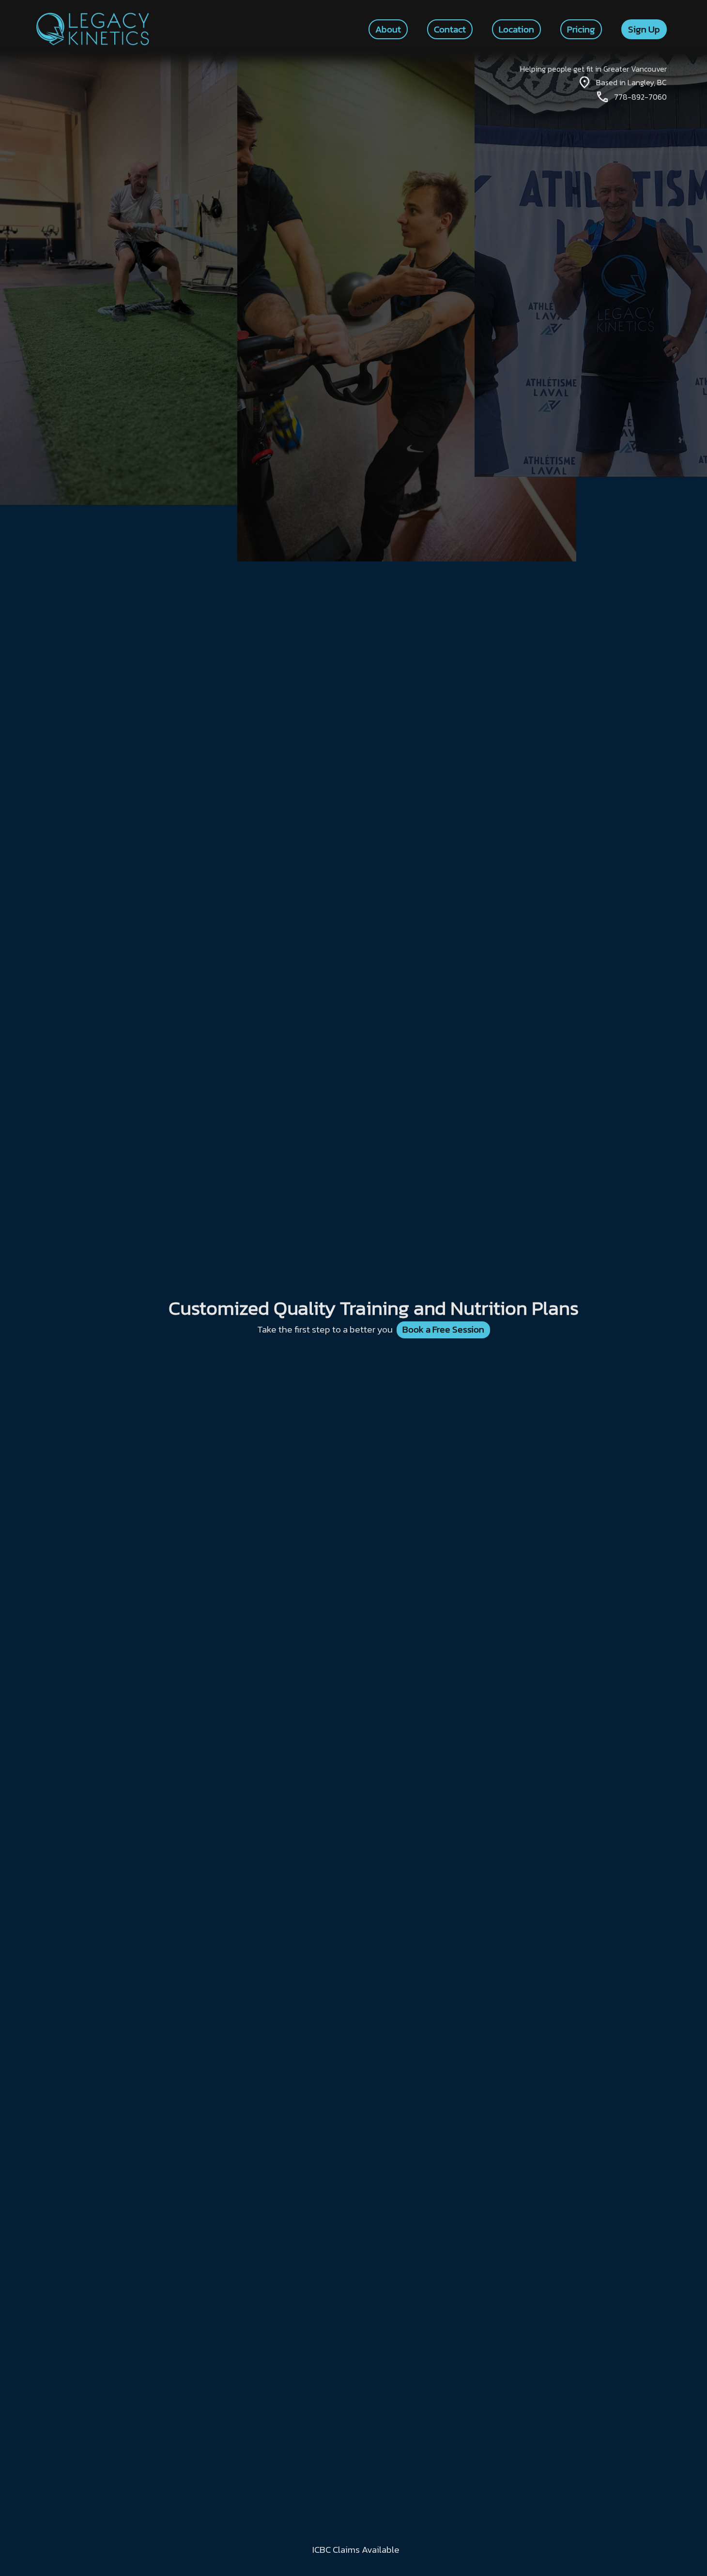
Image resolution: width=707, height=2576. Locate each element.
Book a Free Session (443, 1329)
